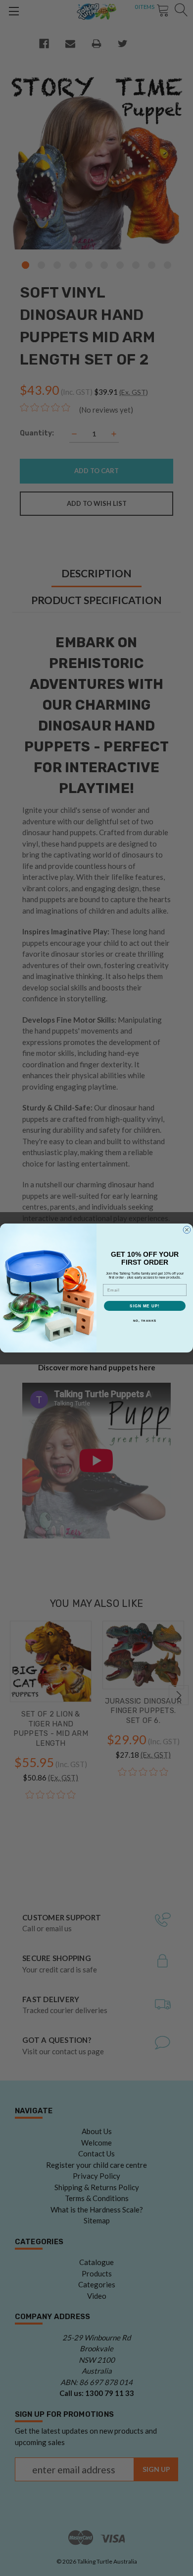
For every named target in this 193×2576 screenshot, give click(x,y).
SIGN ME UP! (145, 1306)
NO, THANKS (145, 1320)
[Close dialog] (187, 1230)
